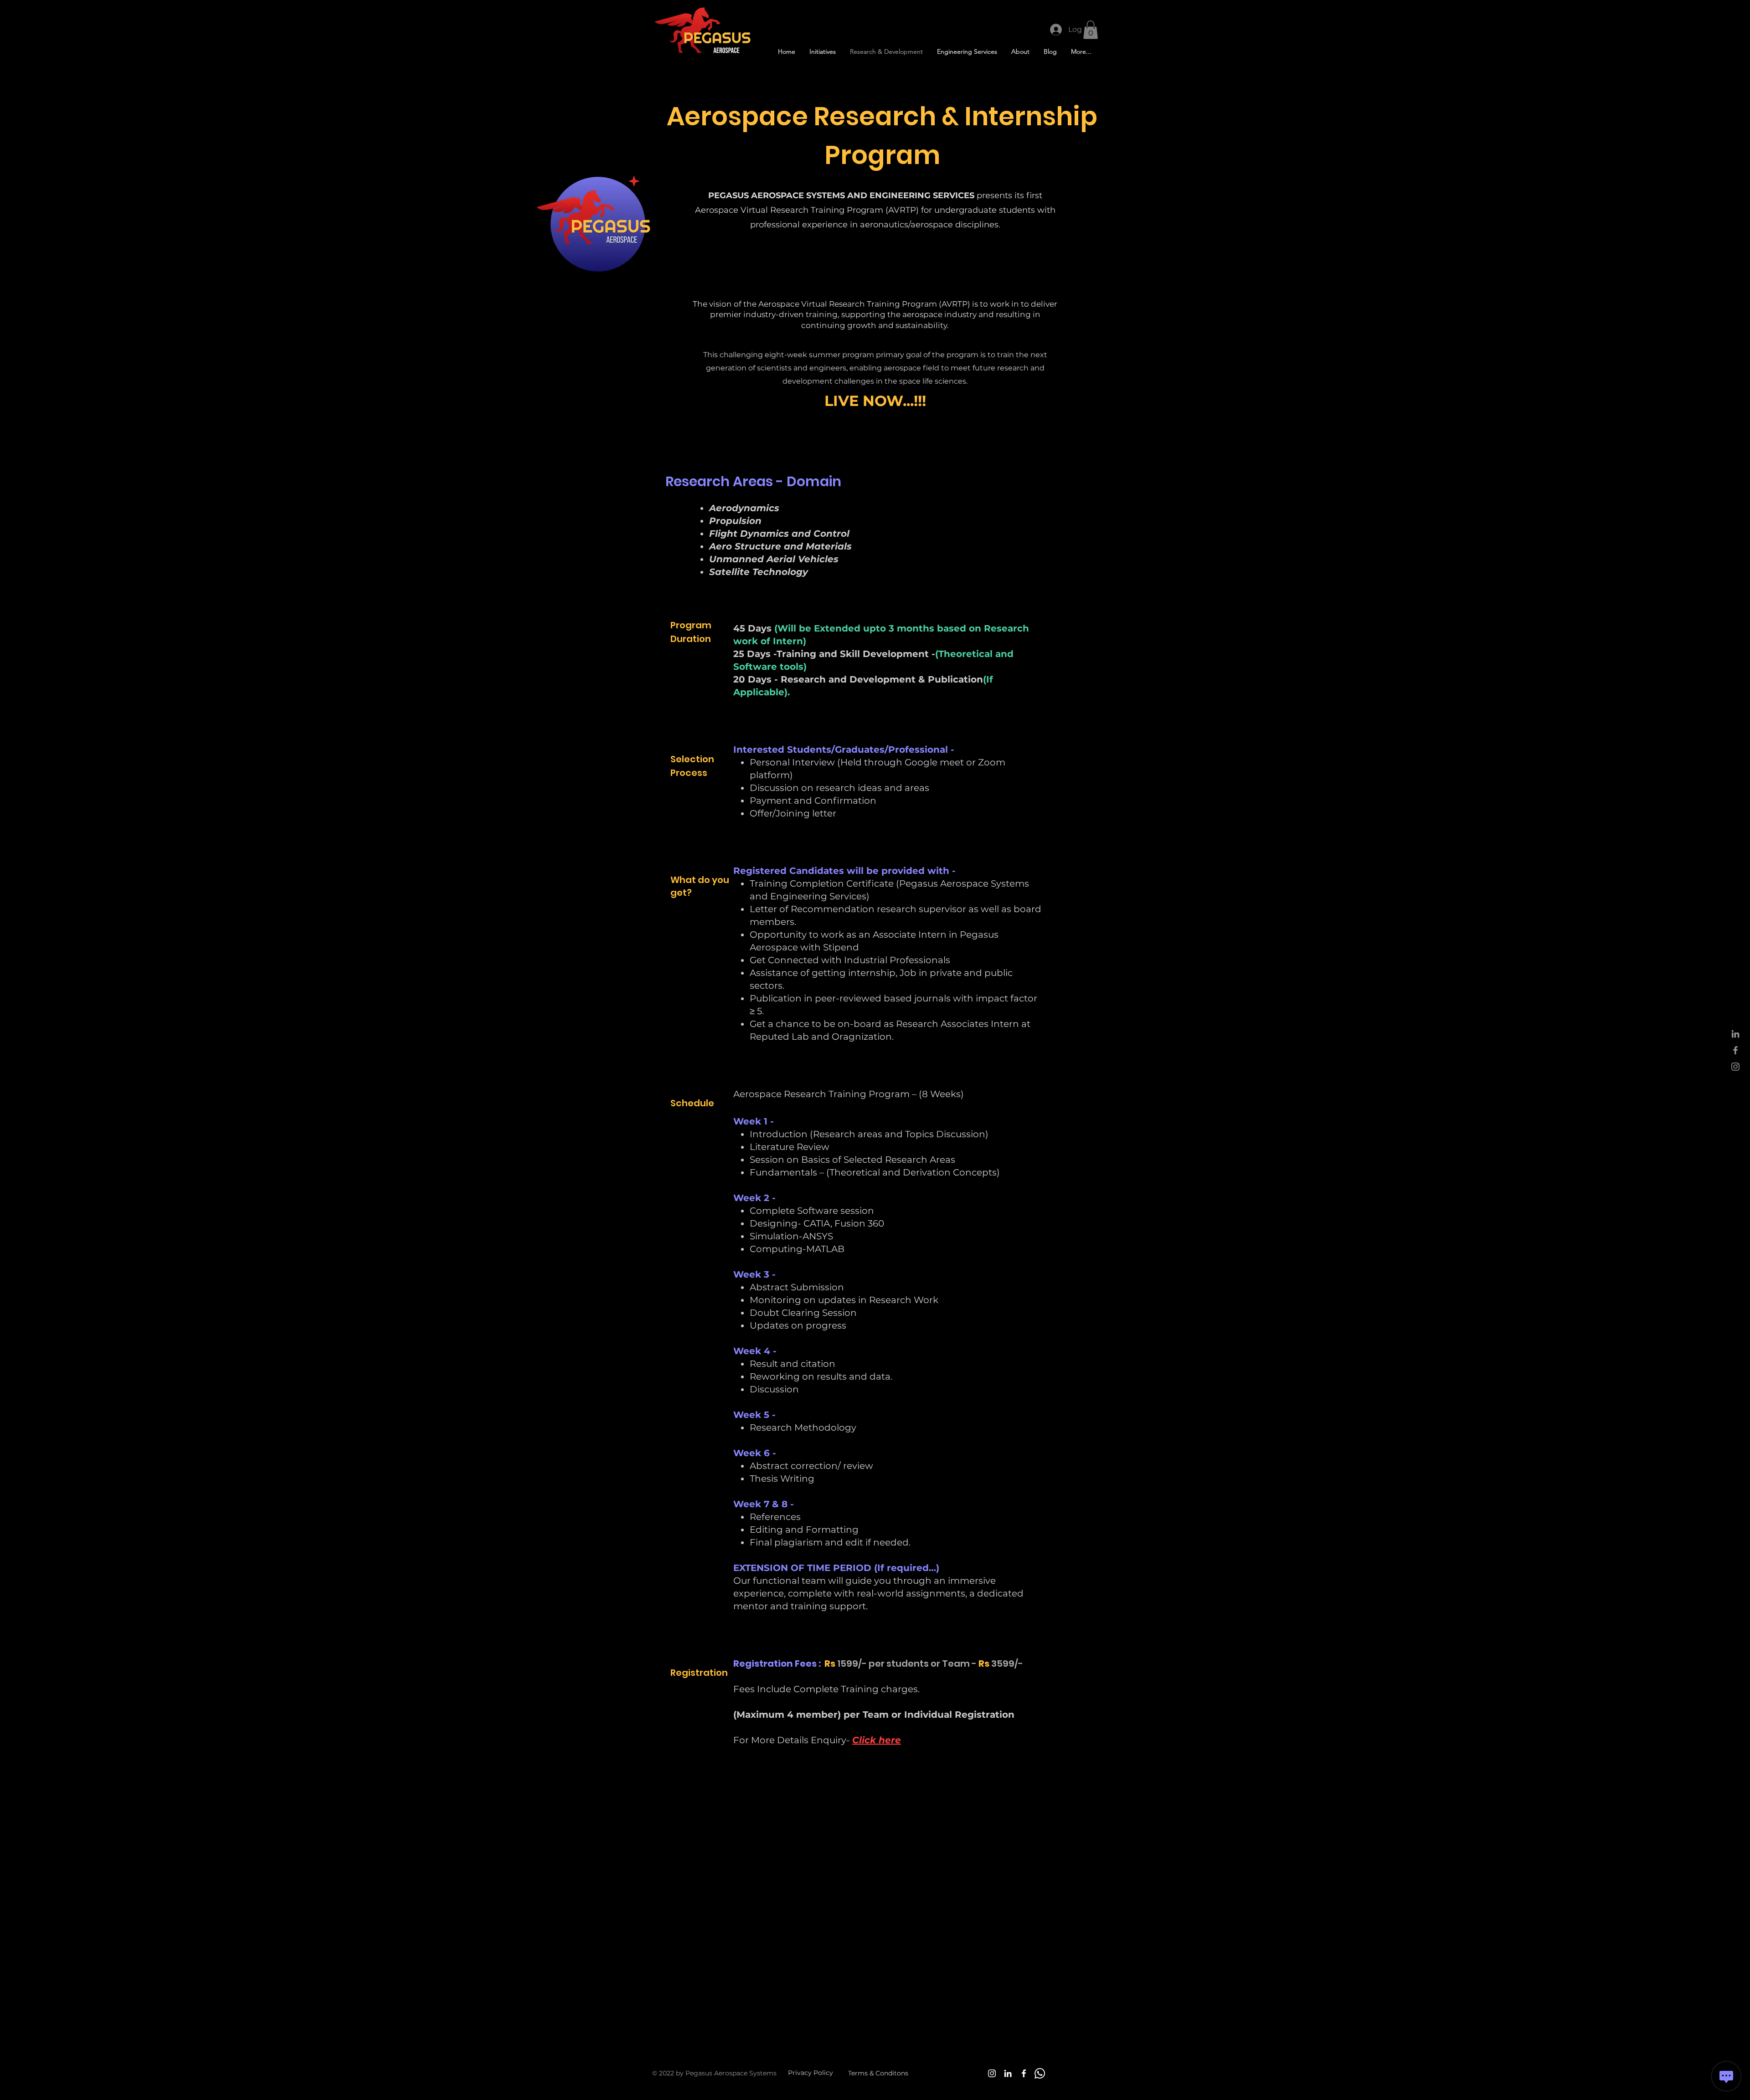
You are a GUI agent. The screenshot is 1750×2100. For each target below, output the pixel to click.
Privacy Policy (811, 2073)
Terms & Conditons (878, 2073)
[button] (1091, 30)
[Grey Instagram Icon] (1735, 1067)
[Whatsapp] (1040, 2073)
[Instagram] (992, 2073)
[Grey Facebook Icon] (1735, 1050)
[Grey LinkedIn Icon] (1735, 1034)
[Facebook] (1024, 2073)
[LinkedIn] (1008, 2073)
